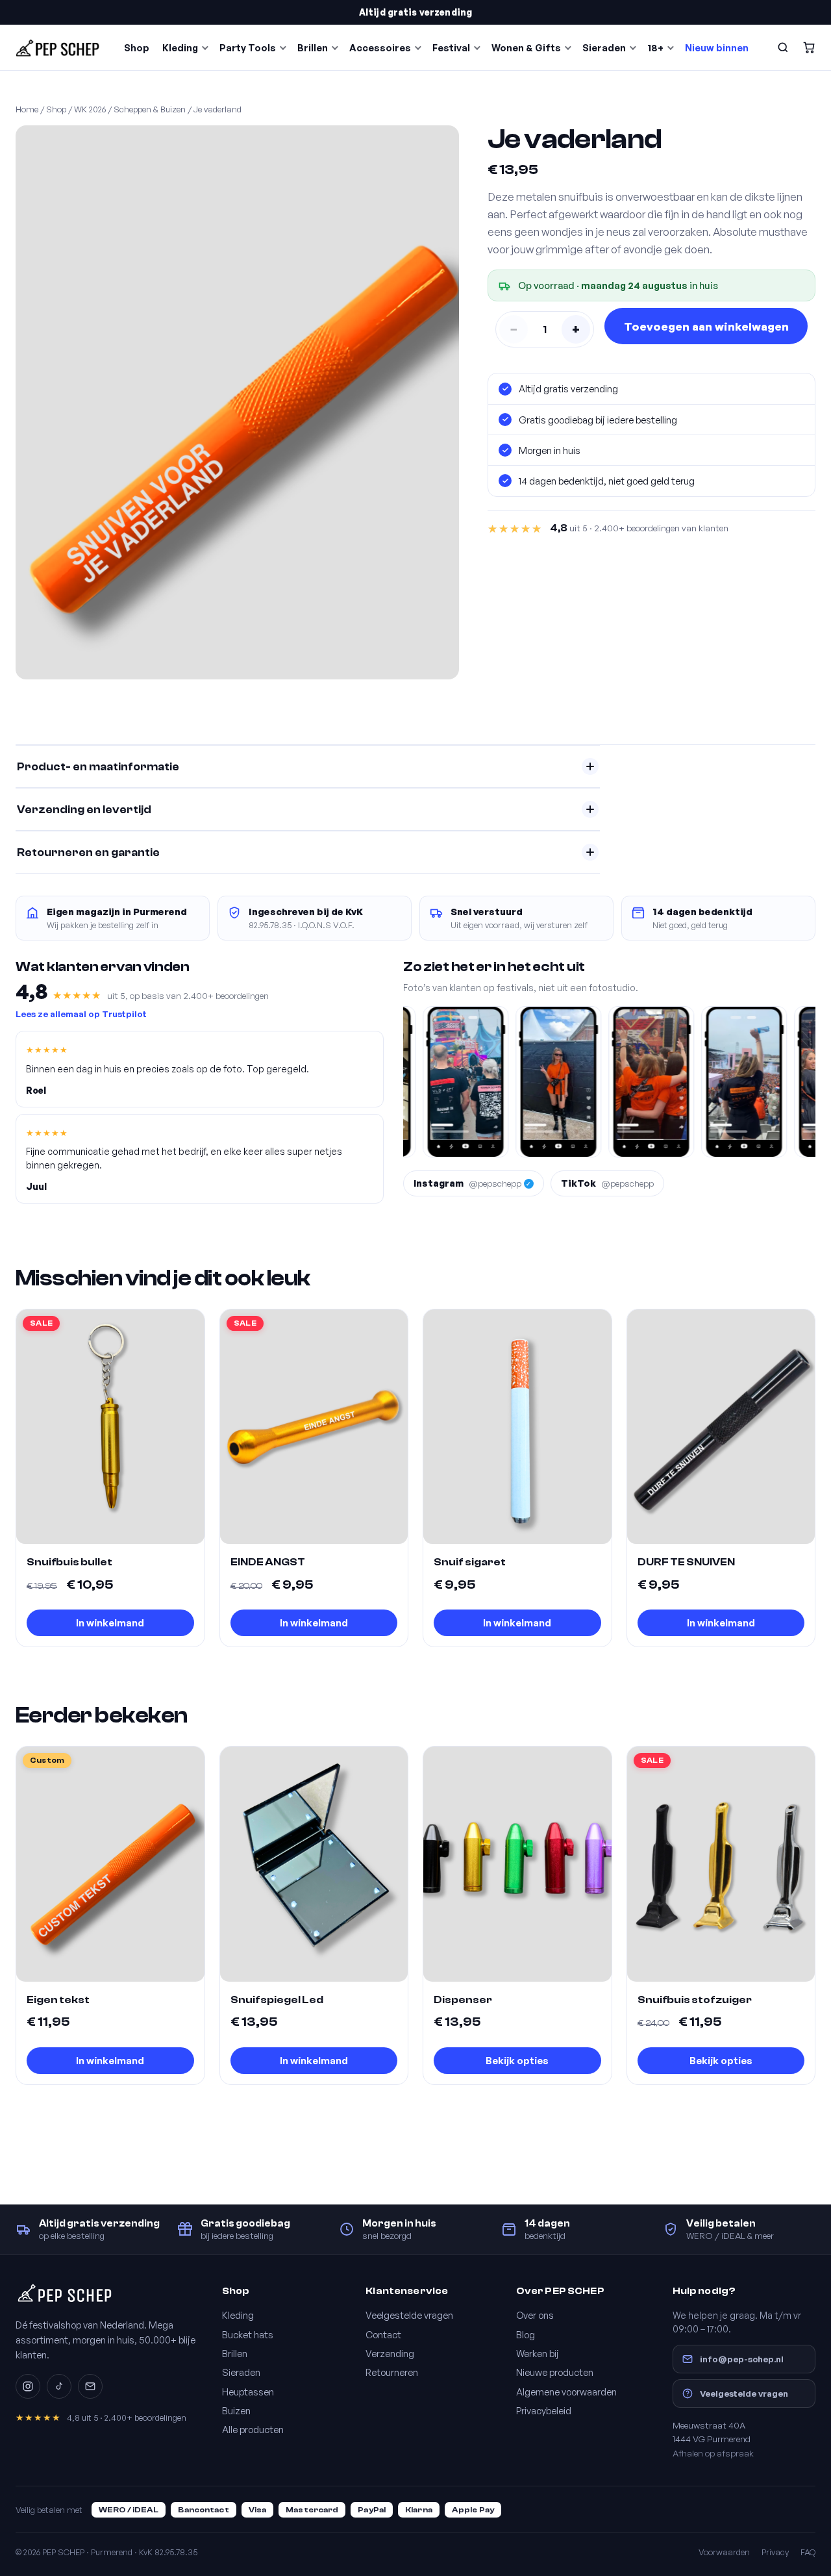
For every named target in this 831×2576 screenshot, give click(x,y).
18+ (655, 47)
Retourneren (392, 2372)
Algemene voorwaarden (566, 2392)
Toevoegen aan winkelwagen (706, 326)
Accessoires (380, 47)
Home (27, 109)
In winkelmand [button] (110, 1623)
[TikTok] (59, 2386)
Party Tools (248, 47)
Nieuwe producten (555, 2372)
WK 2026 (90, 109)
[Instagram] (28, 2386)
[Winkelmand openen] (809, 47)
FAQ (808, 2552)
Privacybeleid (544, 2410)
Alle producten (253, 2429)
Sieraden (604, 47)
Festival (451, 47)
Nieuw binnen (717, 47)
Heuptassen (248, 2392)
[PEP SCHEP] (58, 47)
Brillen (313, 47)
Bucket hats (248, 2334)
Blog (526, 2334)
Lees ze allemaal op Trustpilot (81, 1014)
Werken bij (538, 2353)
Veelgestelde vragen (409, 2315)
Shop (137, 47)
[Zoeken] (783, 47)
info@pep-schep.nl (742, 2359)
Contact (383, 2334)
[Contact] (90, 2386)
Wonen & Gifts (526, 47)
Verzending (390, 2353)
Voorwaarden (724, 2552)
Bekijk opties (517, 2061)
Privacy (775, 2552)
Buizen (236, 2410)
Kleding (180, 47)
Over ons (535, 2315)
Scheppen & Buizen (150, 109)
